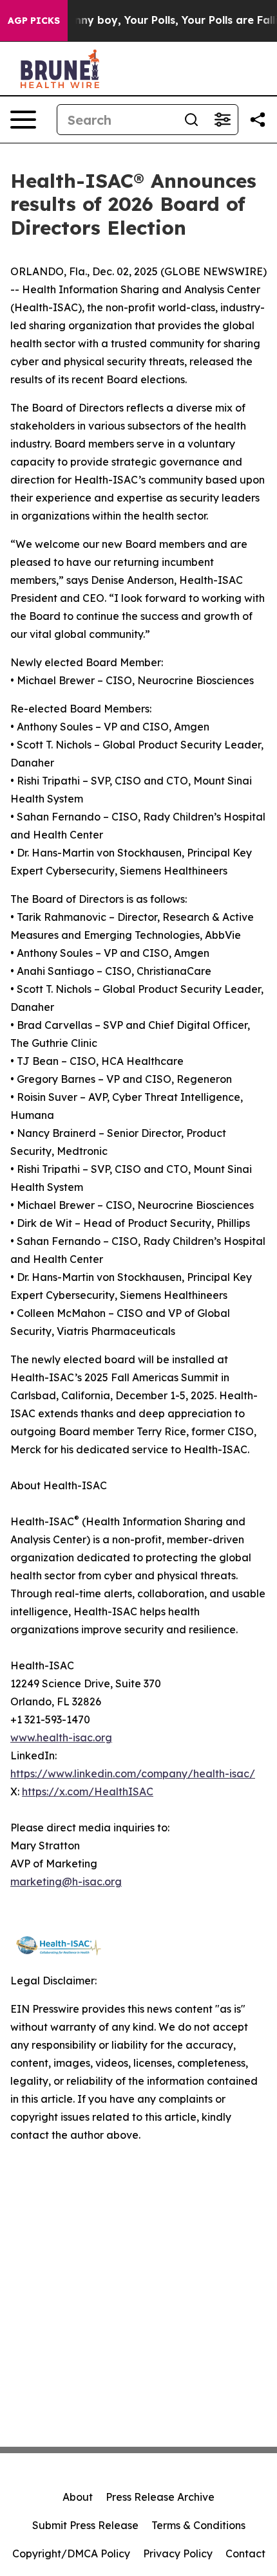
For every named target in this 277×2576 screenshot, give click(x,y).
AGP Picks (34, 21)
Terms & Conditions (198, 2525)
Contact (245, 2553)
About (78, 2497)
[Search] (191, 120)
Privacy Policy (178, 2553)
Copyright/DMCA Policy (71, 2553)
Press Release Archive (160, 2497)
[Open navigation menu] (23, 120)
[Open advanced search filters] (222, 120)
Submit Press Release (85, 2525)
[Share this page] (258, 120)
